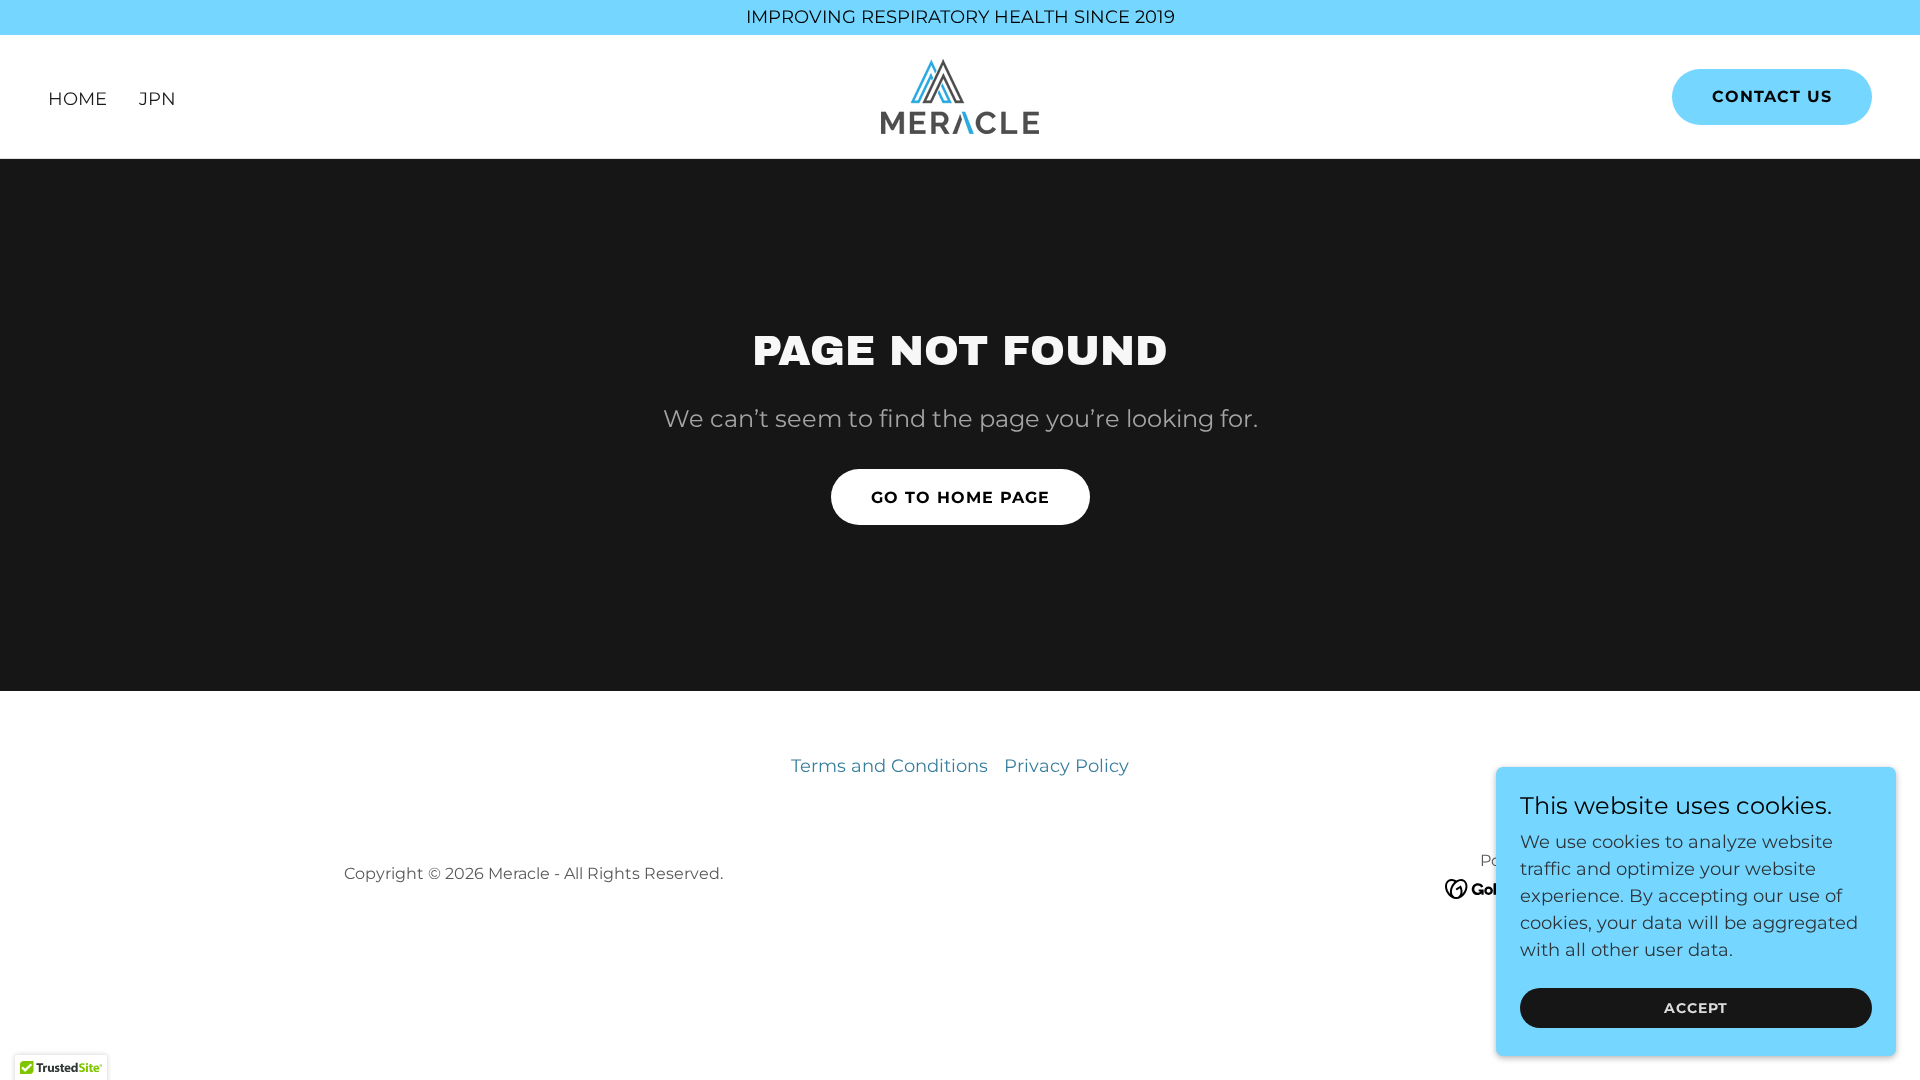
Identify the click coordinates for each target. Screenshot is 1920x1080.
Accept (1696, 1008)
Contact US (1772, 96)
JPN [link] (157, 99)
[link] (960, 95)
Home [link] (77, 99)
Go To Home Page (960, 497)
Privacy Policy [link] (1066, 766)
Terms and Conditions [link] (889, 766)
